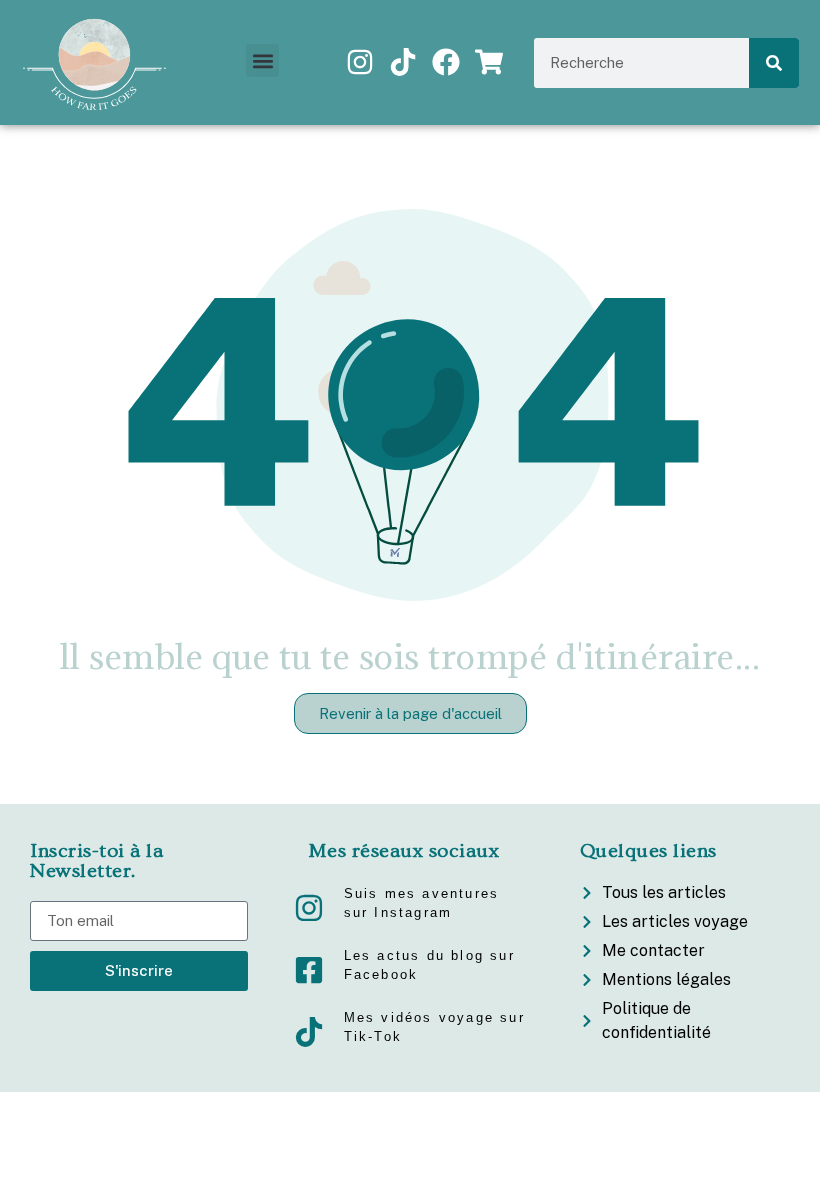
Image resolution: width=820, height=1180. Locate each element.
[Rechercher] (774, 63)
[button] (262, 60)
